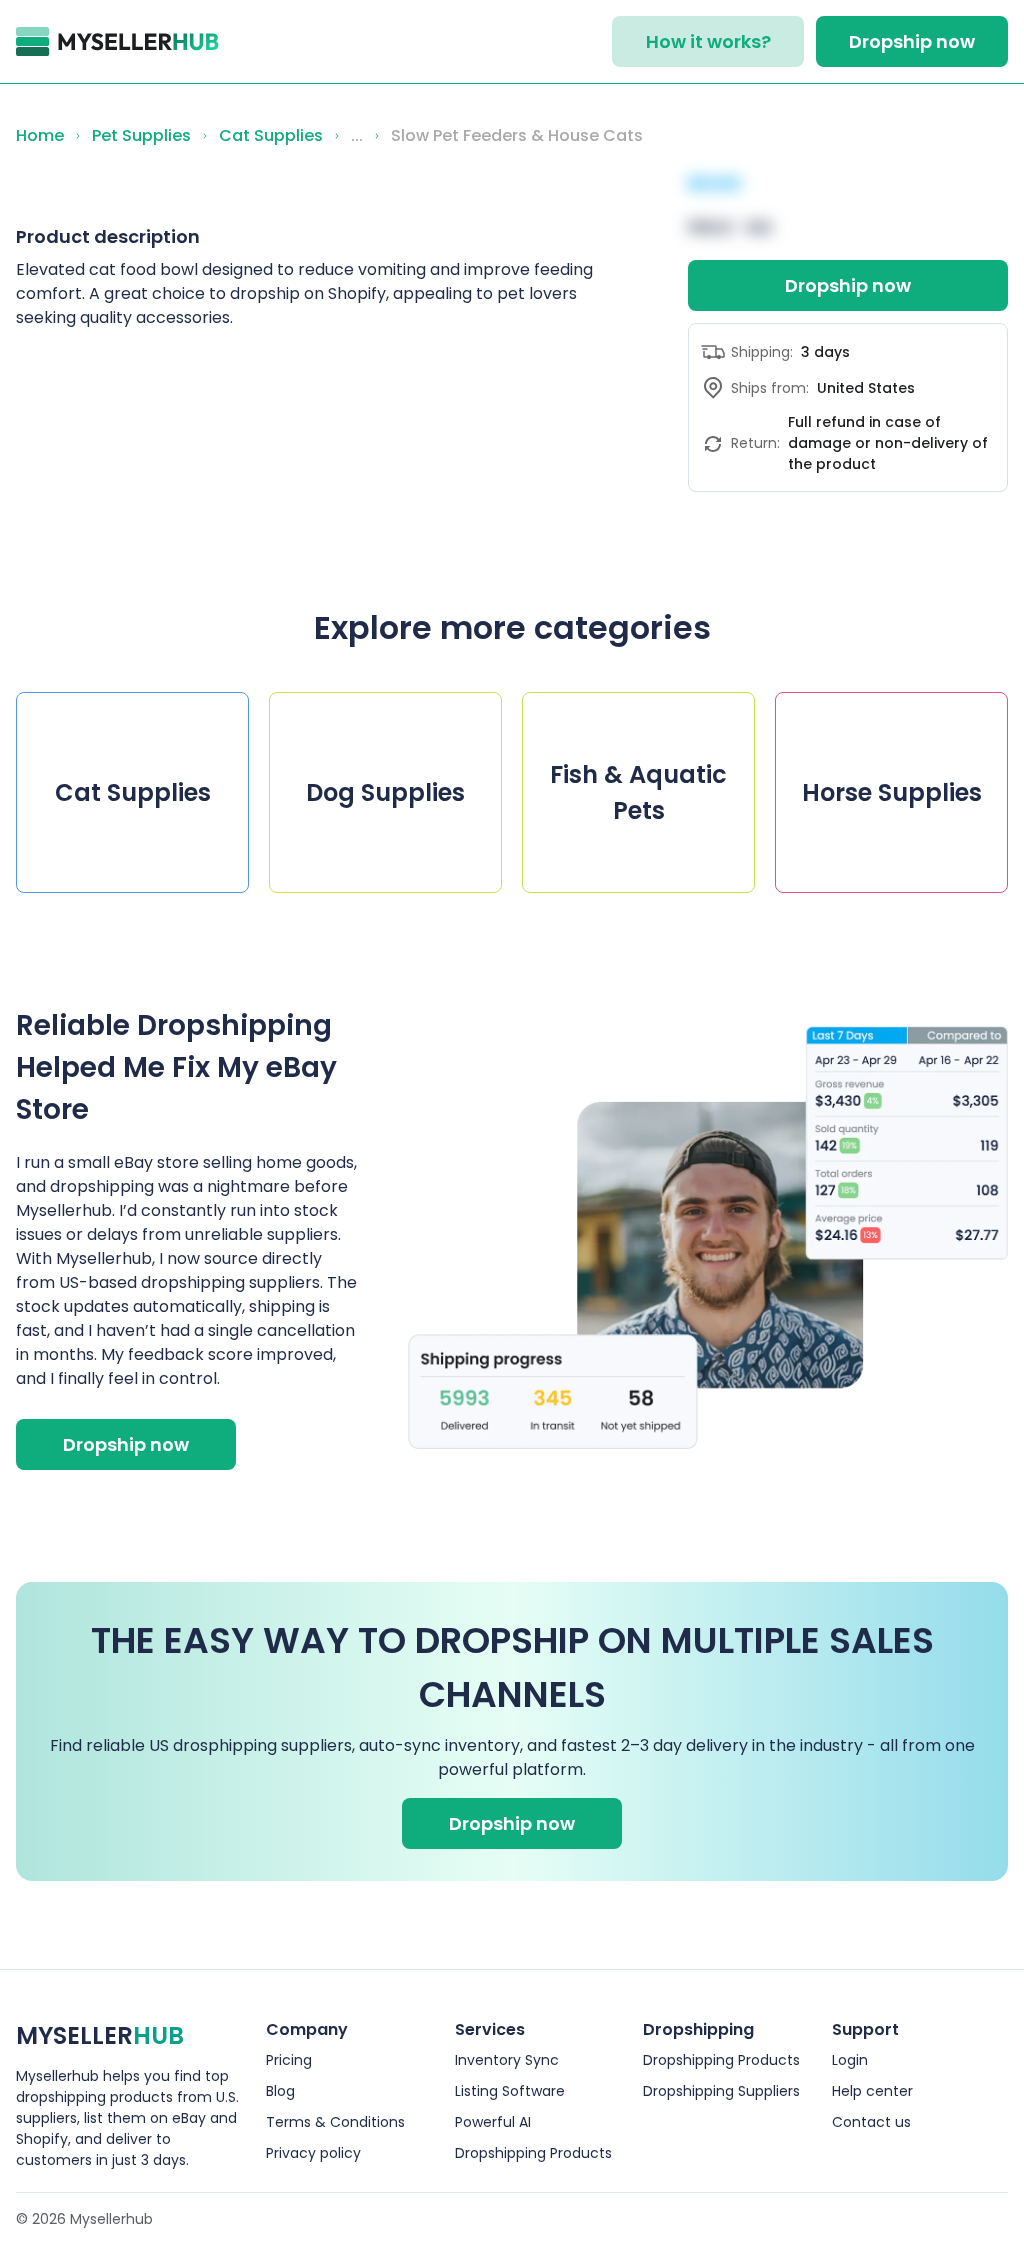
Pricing (289, 2060)
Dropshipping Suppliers (721, 2091)
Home (40, 135)
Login (850, 2060)
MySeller (100, 2035)
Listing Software (510, 2091)
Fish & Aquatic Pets (638, 792)
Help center (872, 2091)
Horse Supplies (892, 792)
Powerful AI (493, 2122)
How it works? (708, 41)
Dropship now (912, 41)
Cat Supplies (271, 135)
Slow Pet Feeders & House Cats (517, 135)
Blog (280, 2091)
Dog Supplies (385, 792)
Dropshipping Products (533, 2153)
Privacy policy (313, 2153)
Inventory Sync (507, 2060)
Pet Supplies (141, 135)
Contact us (871, 2122)
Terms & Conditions (335, 2122)
